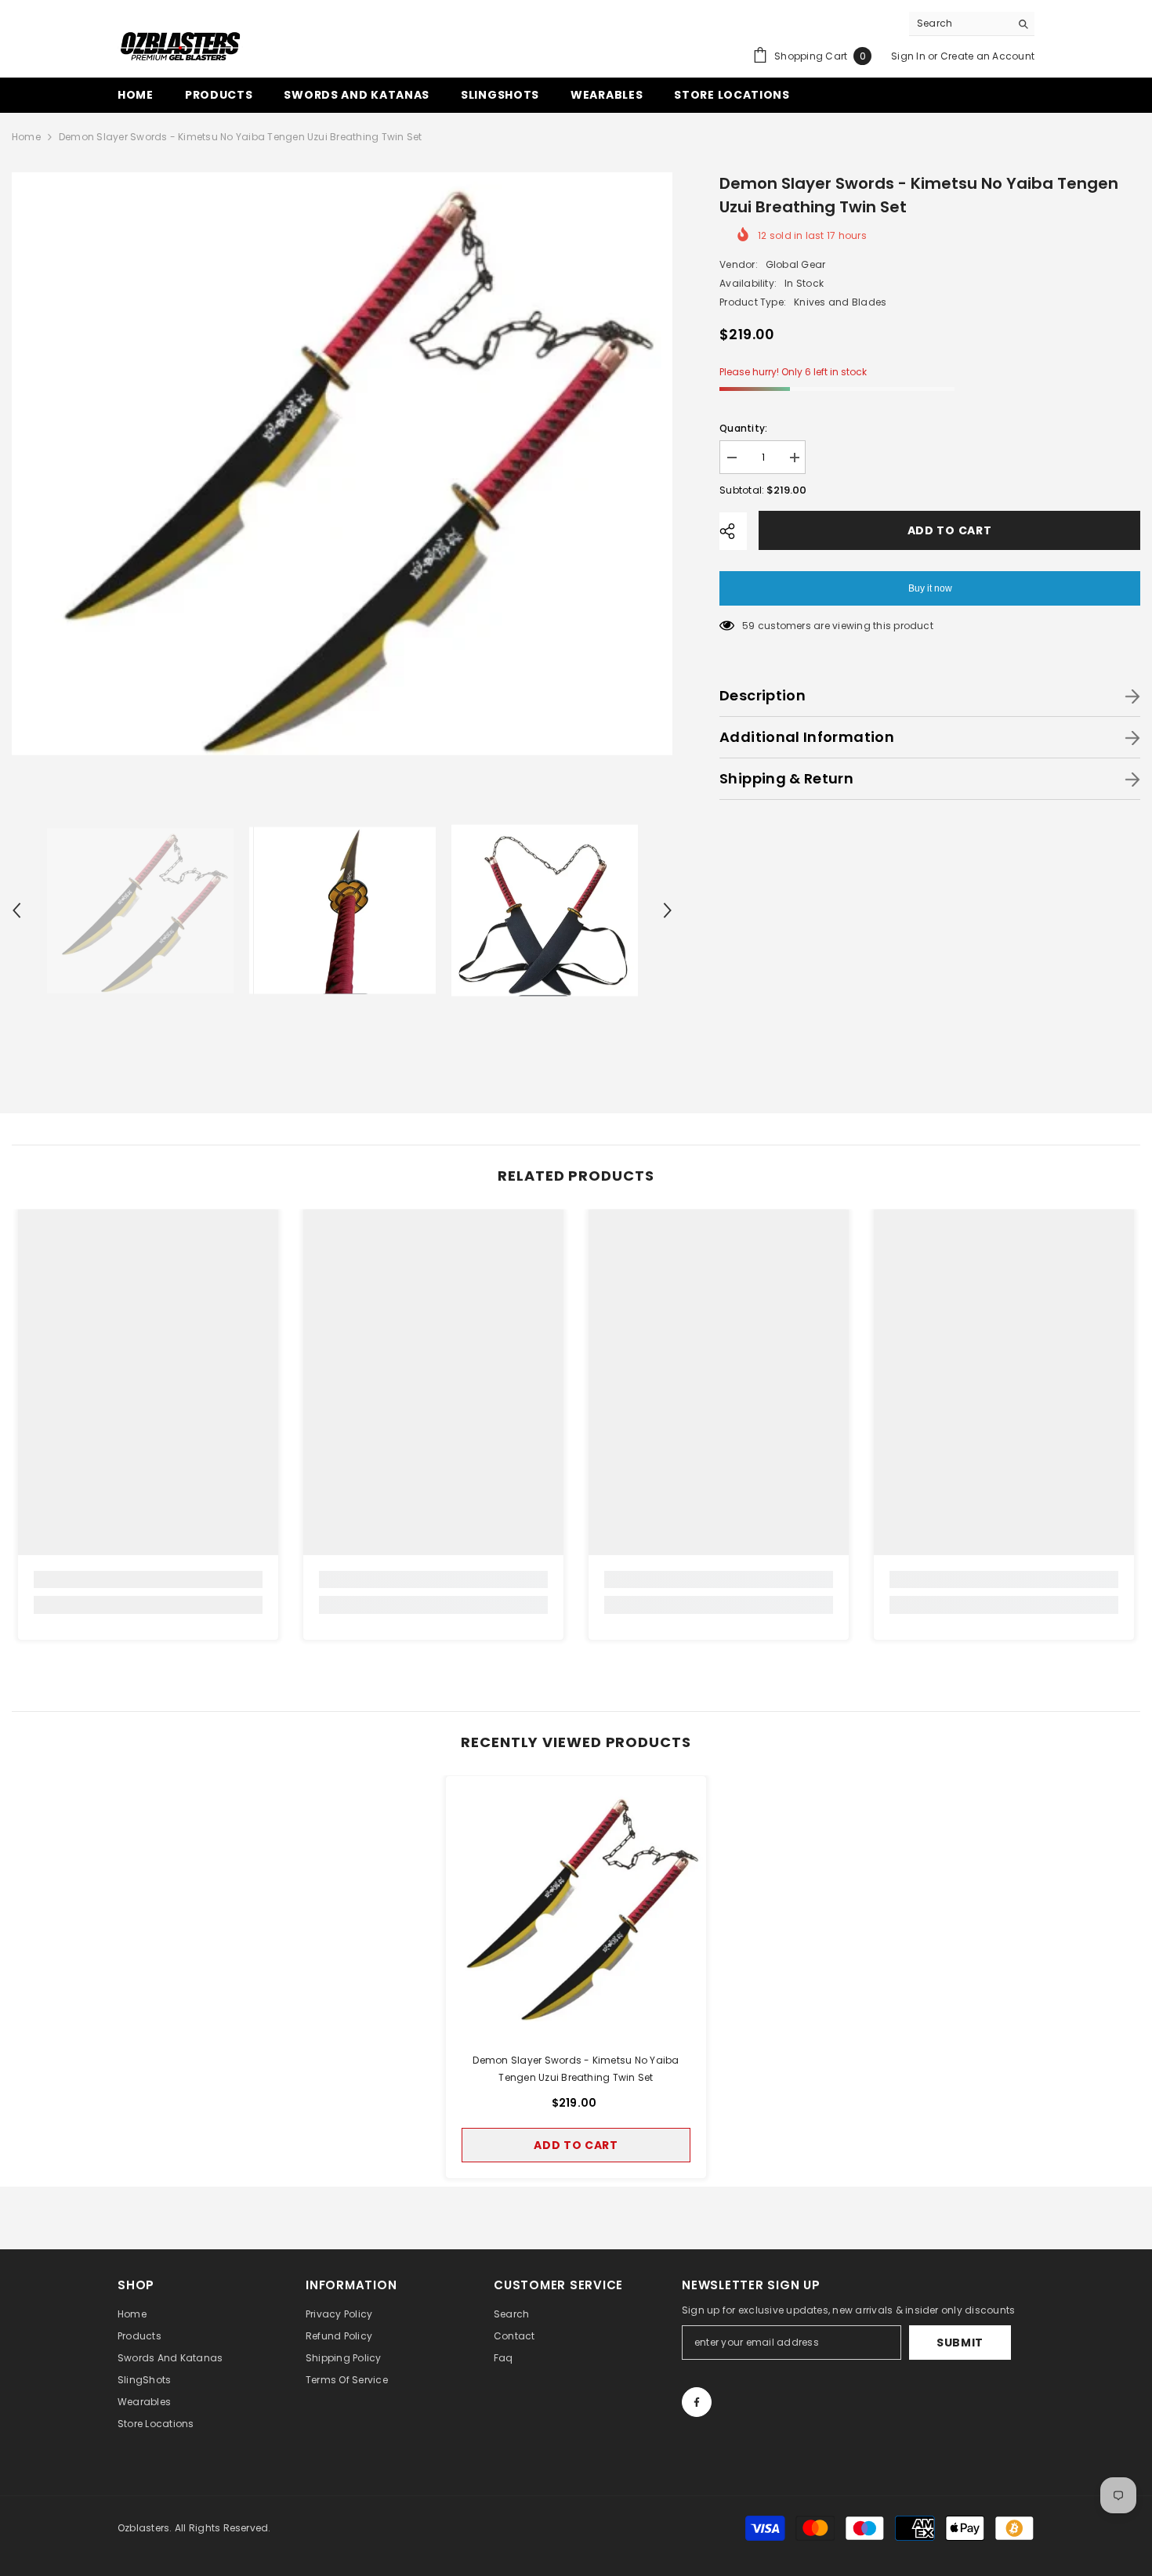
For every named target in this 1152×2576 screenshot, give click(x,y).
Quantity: (743, 428)
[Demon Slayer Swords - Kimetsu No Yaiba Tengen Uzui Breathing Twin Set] (576, 1906)
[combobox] (960, 24)
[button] (16, 910)
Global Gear (796, 264)
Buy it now (930, 588)
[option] (342, 463)
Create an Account (987, 56)
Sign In (908, 56)
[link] (148, 1579)
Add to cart (949, 530)
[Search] (972, 24)
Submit (960, 2343)
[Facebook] (697, 2402)
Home (26, 137)
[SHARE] (733, 531)
